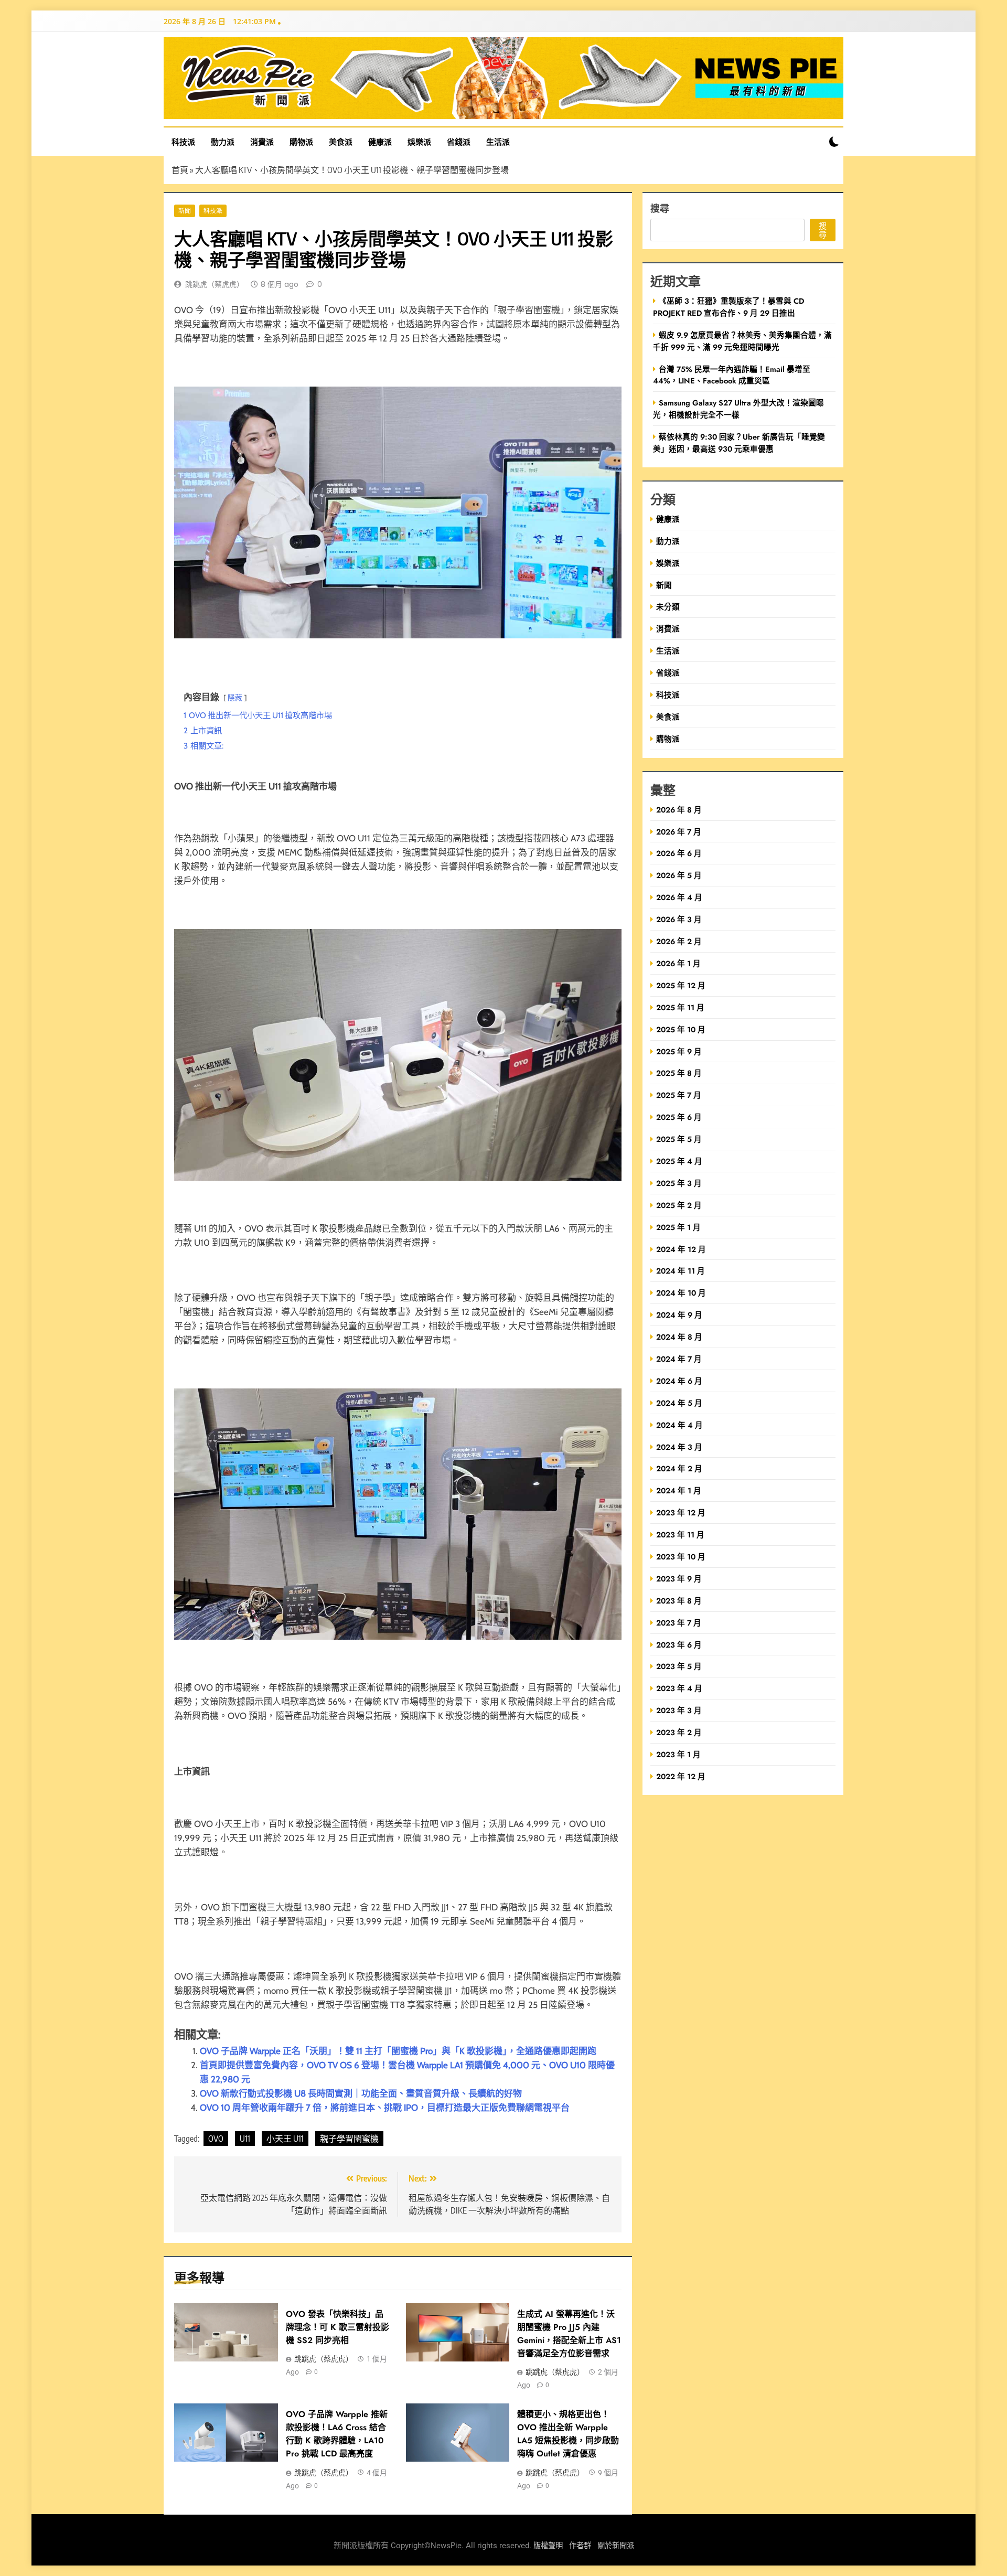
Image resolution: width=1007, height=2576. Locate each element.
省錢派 (459, 142)
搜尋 (660, 208)
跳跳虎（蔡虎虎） (215, 284)
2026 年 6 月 (679, 853)
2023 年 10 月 (681, 1557)
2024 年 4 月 (679, 1425)
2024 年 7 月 (679, 1359)
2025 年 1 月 (678, 1227)
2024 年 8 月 (679, 1337)
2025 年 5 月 (679, 1139)
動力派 (223, 142)
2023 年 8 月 (679, 1601)
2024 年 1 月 (679, 1490)
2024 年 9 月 (679, 1315)
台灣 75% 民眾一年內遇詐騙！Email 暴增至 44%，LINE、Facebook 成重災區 (732, 375)
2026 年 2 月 (679, 941)
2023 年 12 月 (681, 1513)
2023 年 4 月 (679, 1688)
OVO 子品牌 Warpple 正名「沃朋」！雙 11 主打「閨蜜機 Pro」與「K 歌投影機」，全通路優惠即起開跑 (398, 2051)
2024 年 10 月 (681, 1293)
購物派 (301, 142)
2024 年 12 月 (681, 1249)
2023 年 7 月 (679, 1623)
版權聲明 (548, 2546)
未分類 (668, 607)
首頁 (180, 170)
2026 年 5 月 (679, 875)
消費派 (262, 142)
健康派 (380, 142)
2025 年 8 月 (679, 1073)
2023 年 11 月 (680, 1535)
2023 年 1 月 (678, 1754)
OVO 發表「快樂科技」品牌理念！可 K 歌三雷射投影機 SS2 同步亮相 (338, 2327)
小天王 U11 (285, 2139)
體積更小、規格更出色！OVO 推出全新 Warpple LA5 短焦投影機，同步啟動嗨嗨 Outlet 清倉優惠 (568, 2434)
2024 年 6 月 (679, 1381)
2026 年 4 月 (679, 897)
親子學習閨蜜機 (349, 2139)
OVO (216, 2139)
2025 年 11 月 (680, 1007)
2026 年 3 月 (679, 919)
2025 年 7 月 (679, 1095)
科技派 (183, 142)
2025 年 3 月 (679, 1183)
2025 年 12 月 (681, 985)
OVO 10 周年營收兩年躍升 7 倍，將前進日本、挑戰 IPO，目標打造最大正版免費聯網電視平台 (385, 2108)
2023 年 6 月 (679, 1645)
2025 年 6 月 (679, 1117)
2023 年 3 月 (679, 1710)
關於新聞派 (616, 2546)
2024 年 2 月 (679, 1468)
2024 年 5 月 (679, 1403)
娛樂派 (419, 142)
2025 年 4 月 (679, 1161)
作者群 (580, 2546)
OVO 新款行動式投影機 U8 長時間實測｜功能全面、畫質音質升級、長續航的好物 (361, 2093)
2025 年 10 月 (681, 1029)
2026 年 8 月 (679, 810)
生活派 (498, 142)
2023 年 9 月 (679, 1579)
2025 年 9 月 (679, 1051)
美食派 (341, 142)
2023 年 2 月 (679, 1732)
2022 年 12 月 (681, 1776)
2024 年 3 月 (679, 1447)
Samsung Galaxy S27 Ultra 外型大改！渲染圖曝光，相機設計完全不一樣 (738, 409)
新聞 (185, 211)
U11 (245, 2139)
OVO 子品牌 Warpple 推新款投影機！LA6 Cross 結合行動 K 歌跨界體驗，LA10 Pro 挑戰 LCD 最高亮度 (337, 2434)
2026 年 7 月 (679, 832)
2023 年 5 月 (679, 1666)
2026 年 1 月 (678, 963)
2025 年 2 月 (679, 1205)
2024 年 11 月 (681, 1271)
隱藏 (235, 698)
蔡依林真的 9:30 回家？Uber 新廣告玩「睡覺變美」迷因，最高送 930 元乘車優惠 (739, 443)
